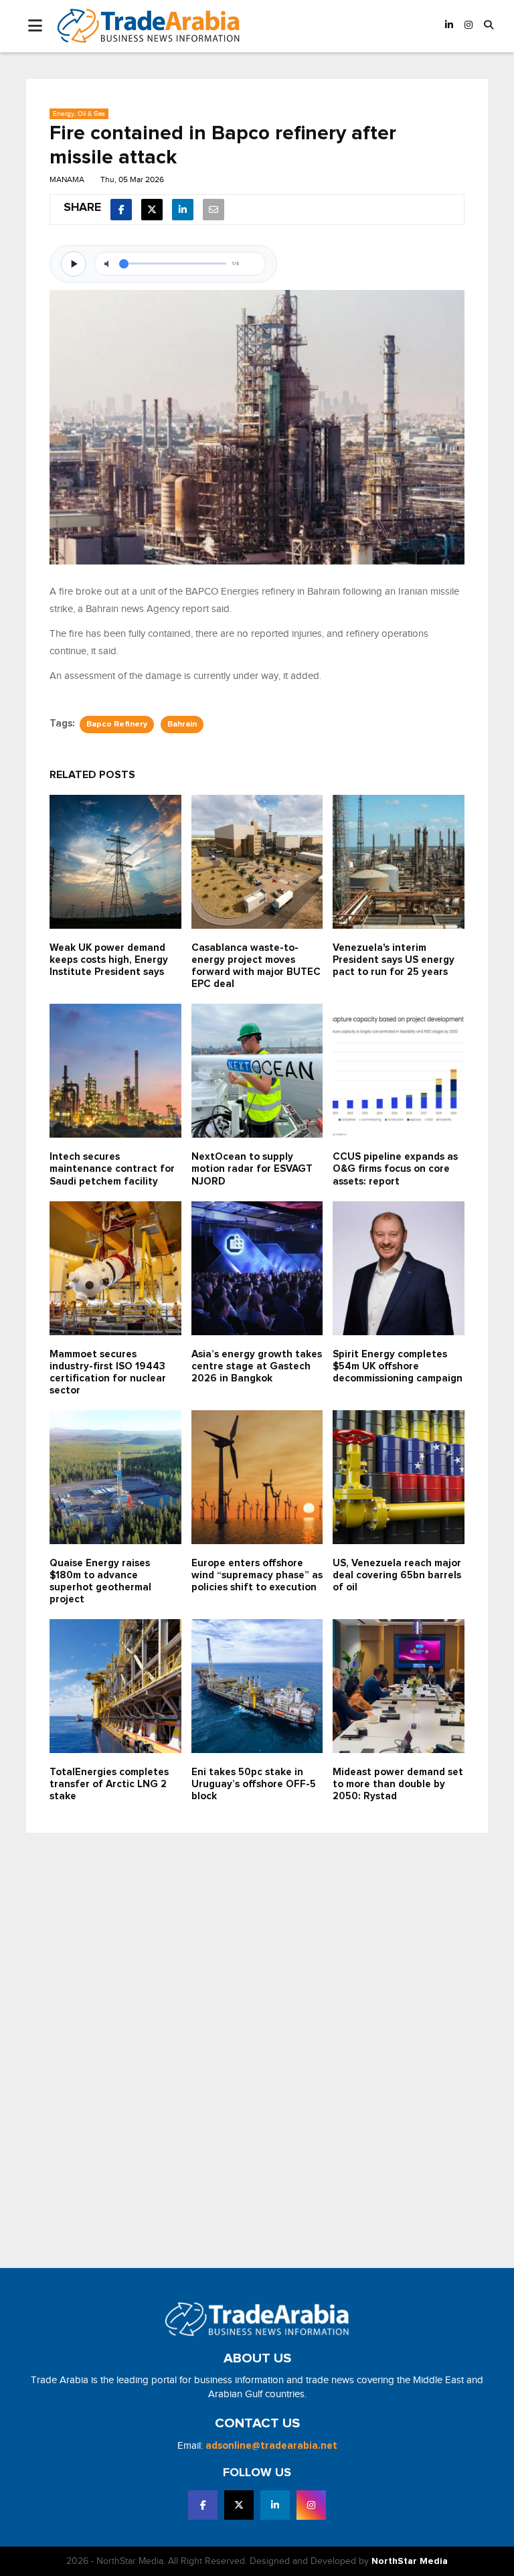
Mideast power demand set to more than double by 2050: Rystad (398, 1784)
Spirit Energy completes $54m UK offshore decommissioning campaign (398, 1366)
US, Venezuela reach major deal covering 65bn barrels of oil (397, 1575)
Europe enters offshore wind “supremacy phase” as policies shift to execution (257, 1575)
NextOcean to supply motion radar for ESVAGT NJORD (252, 1169)
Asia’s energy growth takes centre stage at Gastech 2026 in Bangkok (257, 1366)
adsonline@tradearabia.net (271, 2446)
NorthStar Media (410, 2561)
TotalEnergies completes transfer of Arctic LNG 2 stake (109, 1784)
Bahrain (182, 725)
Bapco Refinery (117, 725)
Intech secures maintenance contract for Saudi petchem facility (112, 1169)
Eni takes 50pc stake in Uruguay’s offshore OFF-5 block (254, 1784)
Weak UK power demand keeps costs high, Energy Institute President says (109, 960)
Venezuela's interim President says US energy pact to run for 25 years (394, 960)
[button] (489, 26)
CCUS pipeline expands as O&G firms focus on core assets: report (395, 1169)
